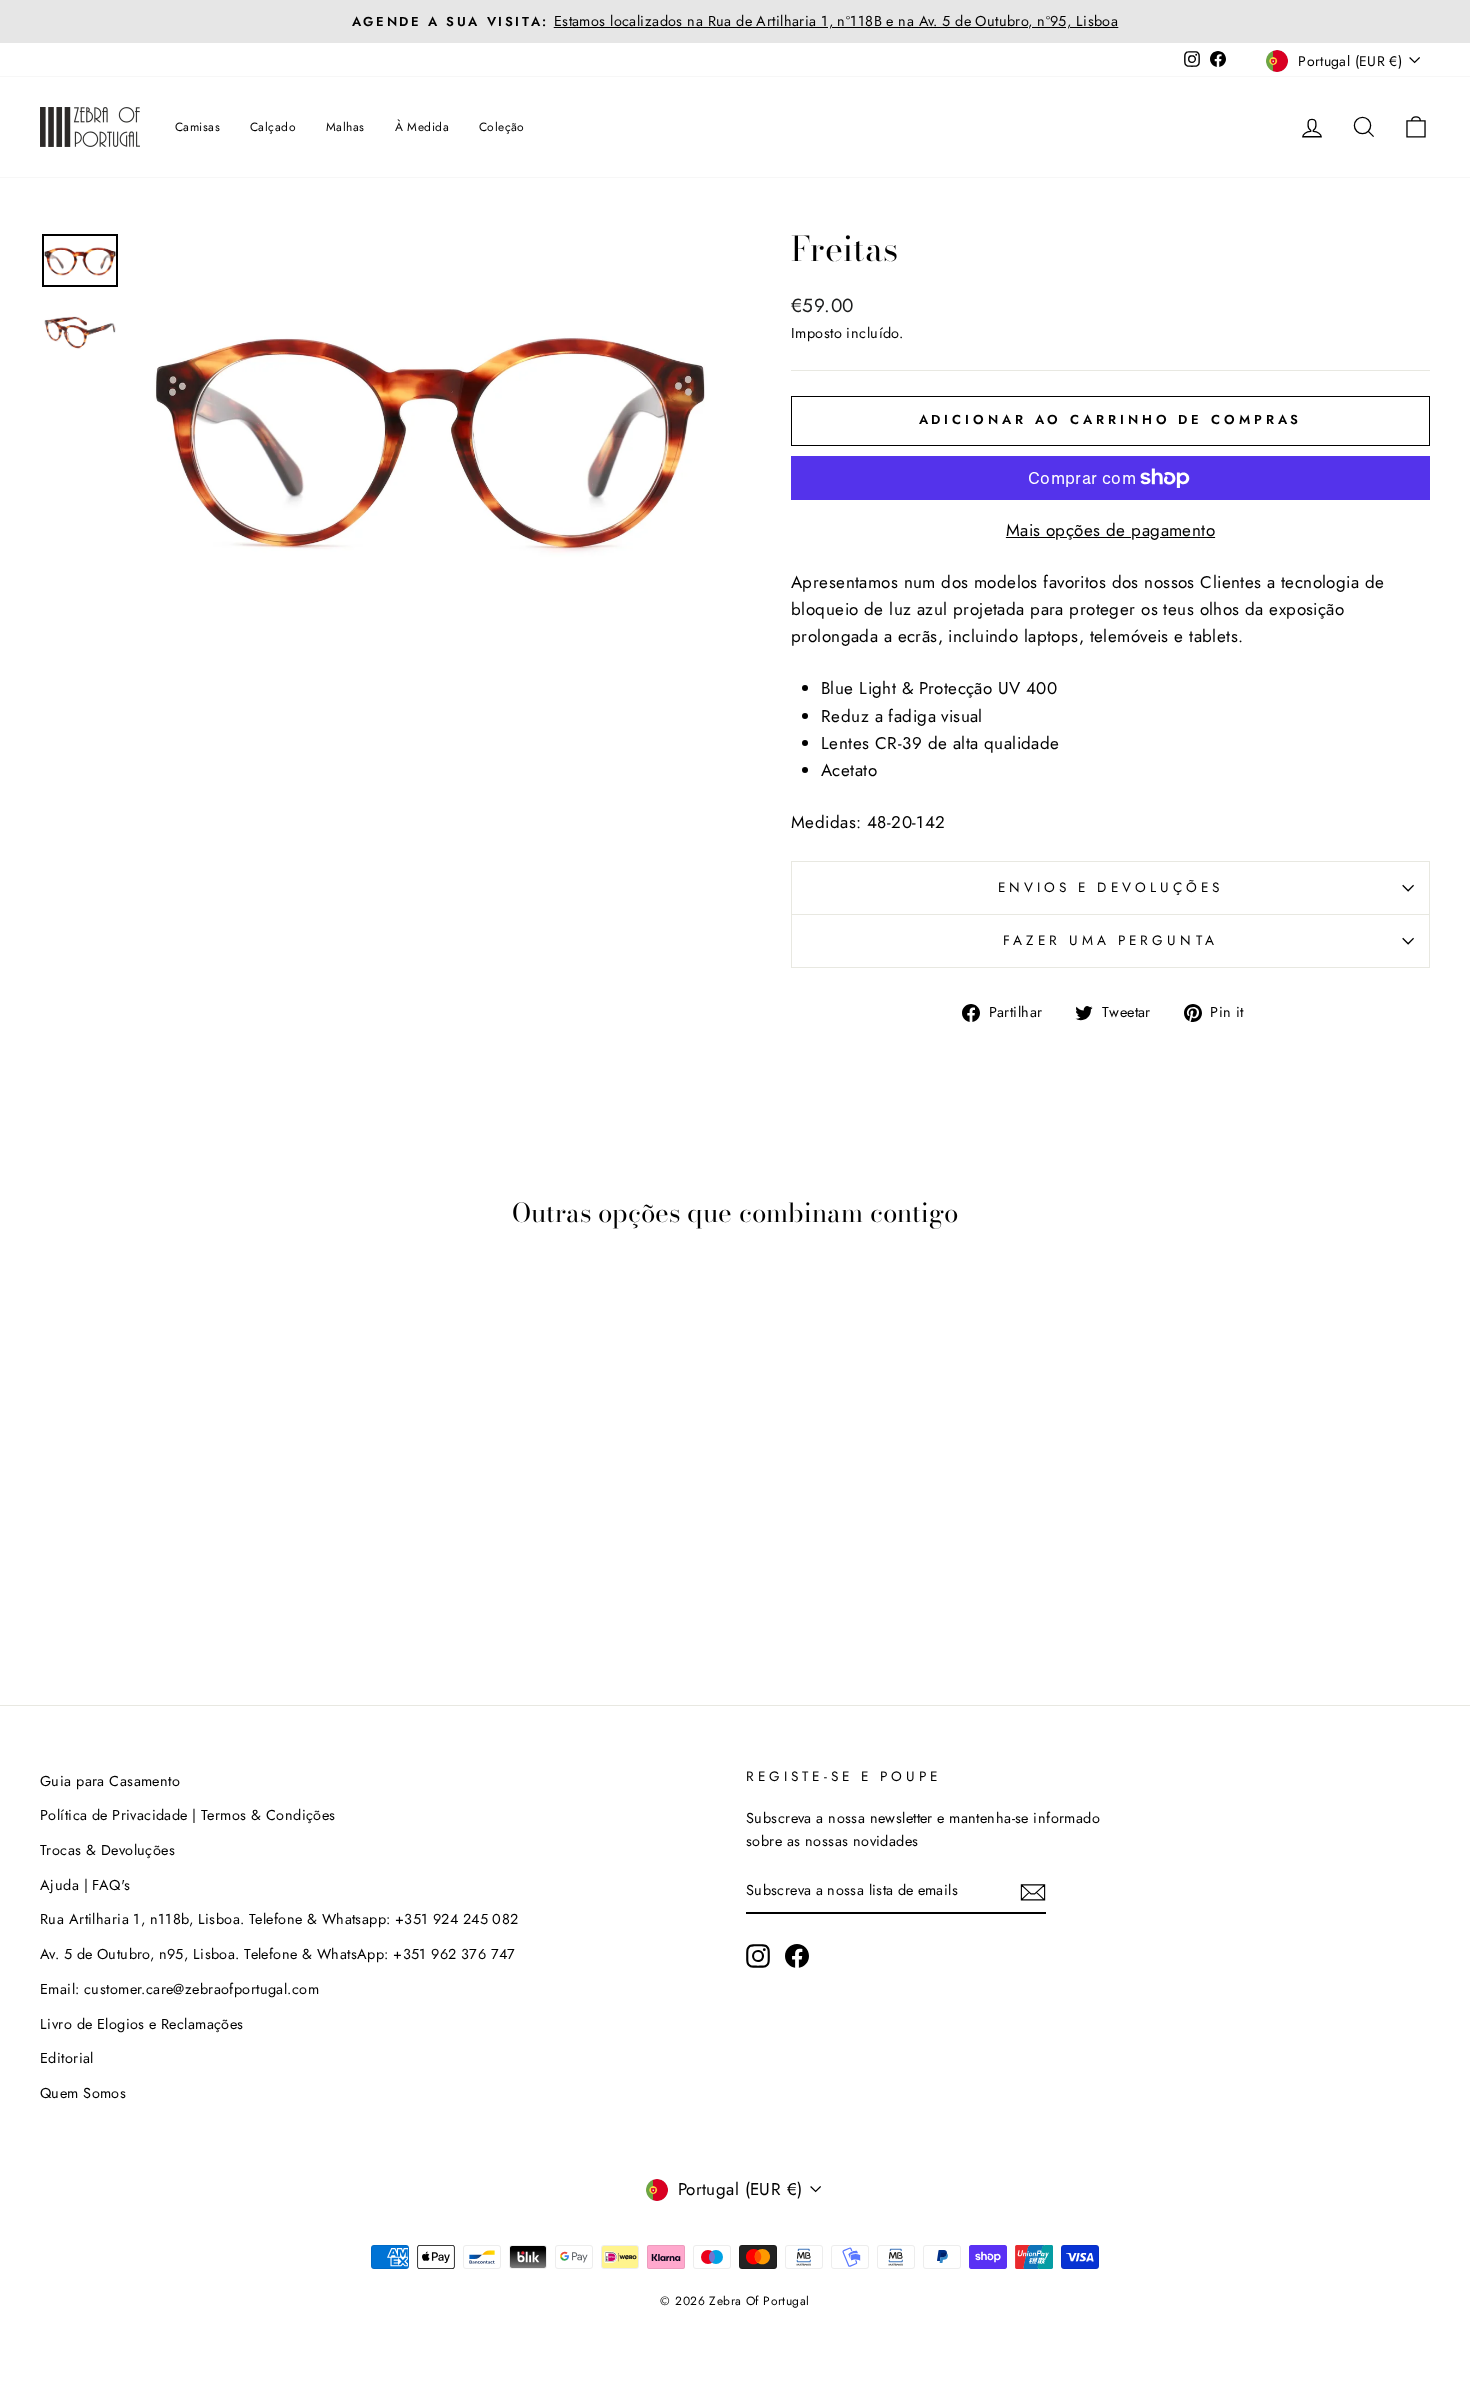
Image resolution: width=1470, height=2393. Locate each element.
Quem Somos (83, 2093)
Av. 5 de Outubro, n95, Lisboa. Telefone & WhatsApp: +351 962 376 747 (278, 1954)
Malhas (345, 127)
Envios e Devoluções (1111, 887)
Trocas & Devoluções (107, 1850)
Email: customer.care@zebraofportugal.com (179, 1989)
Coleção (502, 127)
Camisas (197, 127)
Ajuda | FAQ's (85, 1885)
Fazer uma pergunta (1110, 940)
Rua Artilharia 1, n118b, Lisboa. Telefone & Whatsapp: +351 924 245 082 (279, 1919)
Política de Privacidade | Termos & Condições (188, 1815)
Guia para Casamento (110, 1781)
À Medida (422, 127)
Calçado (273, 127)
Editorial (67, 2058)
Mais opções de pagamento (1110, 530)
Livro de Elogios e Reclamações (142, 2024)
